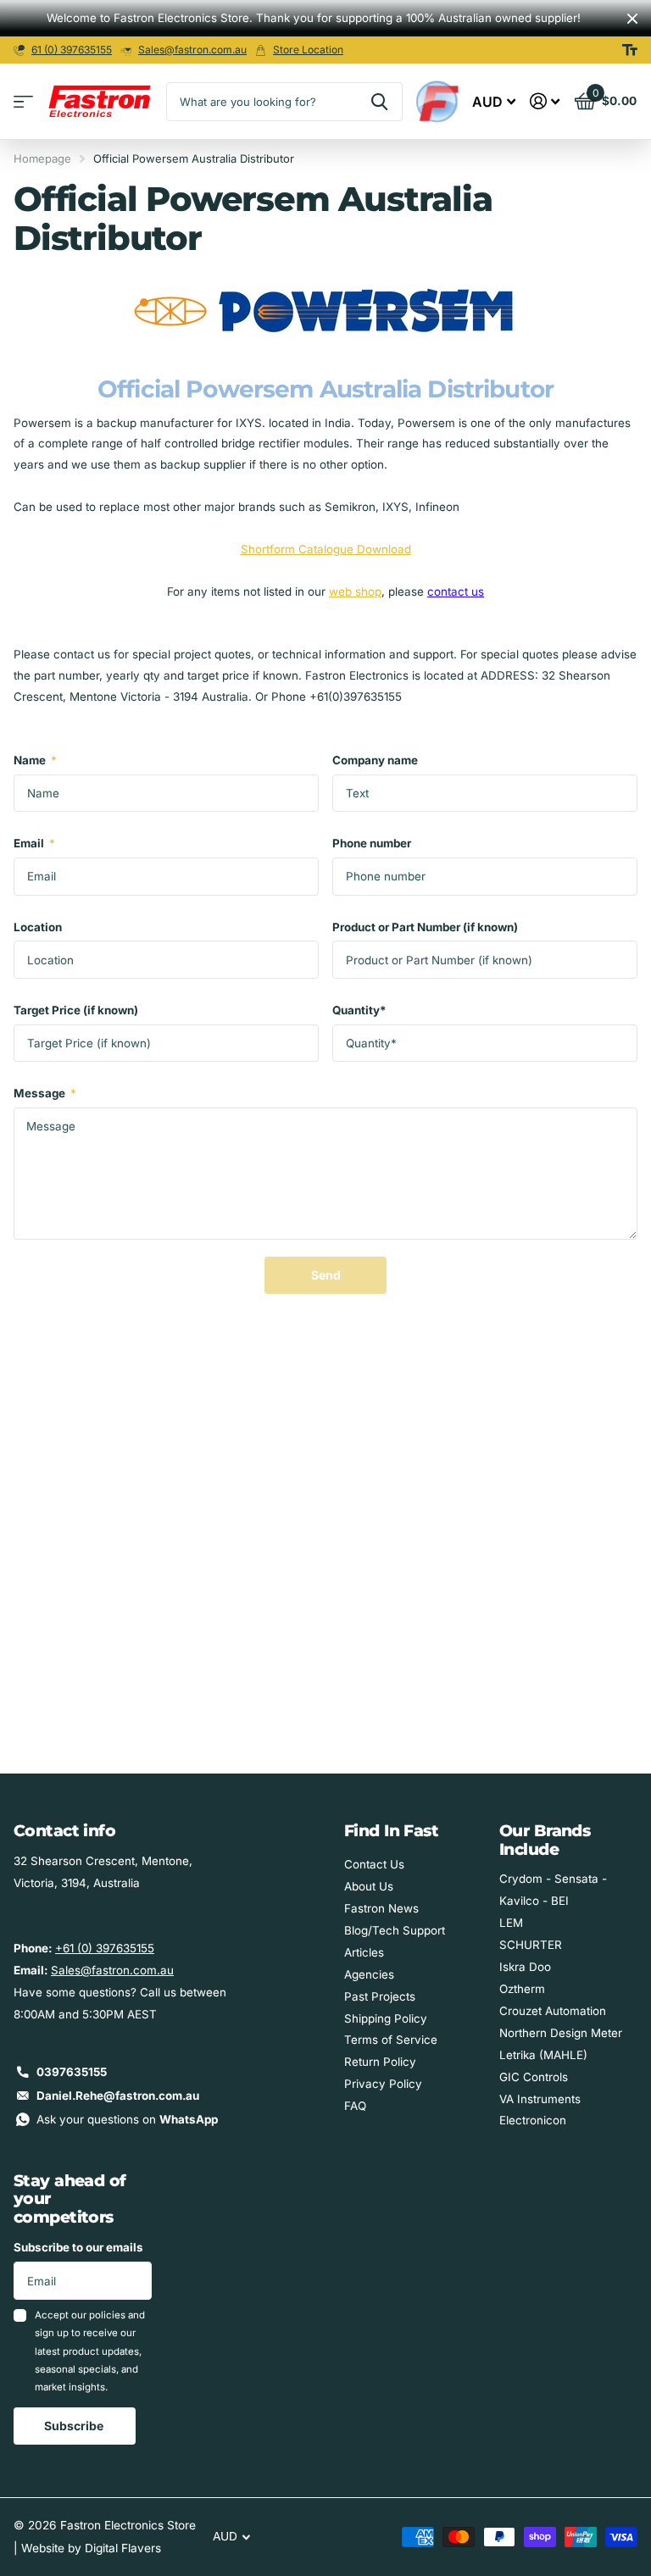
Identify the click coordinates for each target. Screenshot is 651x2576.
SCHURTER (531, 1945)
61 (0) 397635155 (72, 50)
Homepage (42, 158)
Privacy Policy (383, 2084)
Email (34, 843)
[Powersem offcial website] (325, 307)
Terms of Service (391, 2040)
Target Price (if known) (76, 1010)
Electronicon (533, 2120)
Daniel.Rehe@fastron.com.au (118, 2096)
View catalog (23, 102)
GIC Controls (534, 2077)
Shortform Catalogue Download (326, 549)
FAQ (355, 2106)
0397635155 (72, 2072)
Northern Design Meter (561, 2033)
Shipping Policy (386, 2018)
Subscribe (75, 2426)
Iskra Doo (525, 1967)
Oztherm (522, 1989)
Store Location (308, 50)
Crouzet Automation (553, 2011)
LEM (511, 1923)
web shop (355, 591)
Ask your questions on (127, 2119)
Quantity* (359, 1010)
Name (35, 760)
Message (45, 1093)
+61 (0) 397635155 (105, 1948)
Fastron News (381, 1908)
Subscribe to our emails (78, 2247)
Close (632, 18)
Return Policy (380, 2062)
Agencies (369, 1974)
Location (38, 927)
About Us (369, 1886)
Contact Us (374, 1864)
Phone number (372, 843)
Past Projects (380, 1996)
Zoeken (379, 102)
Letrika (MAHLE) (543, 2055)
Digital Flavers (123, 2548)
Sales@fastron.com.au (192, 50)
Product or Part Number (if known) (425, 927)
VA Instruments (540, 2099)
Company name (375, 760)
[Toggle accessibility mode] (630, 50)
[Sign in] (545, 101)
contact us (456, 591)
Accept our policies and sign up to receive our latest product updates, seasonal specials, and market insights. (90, 2351)
